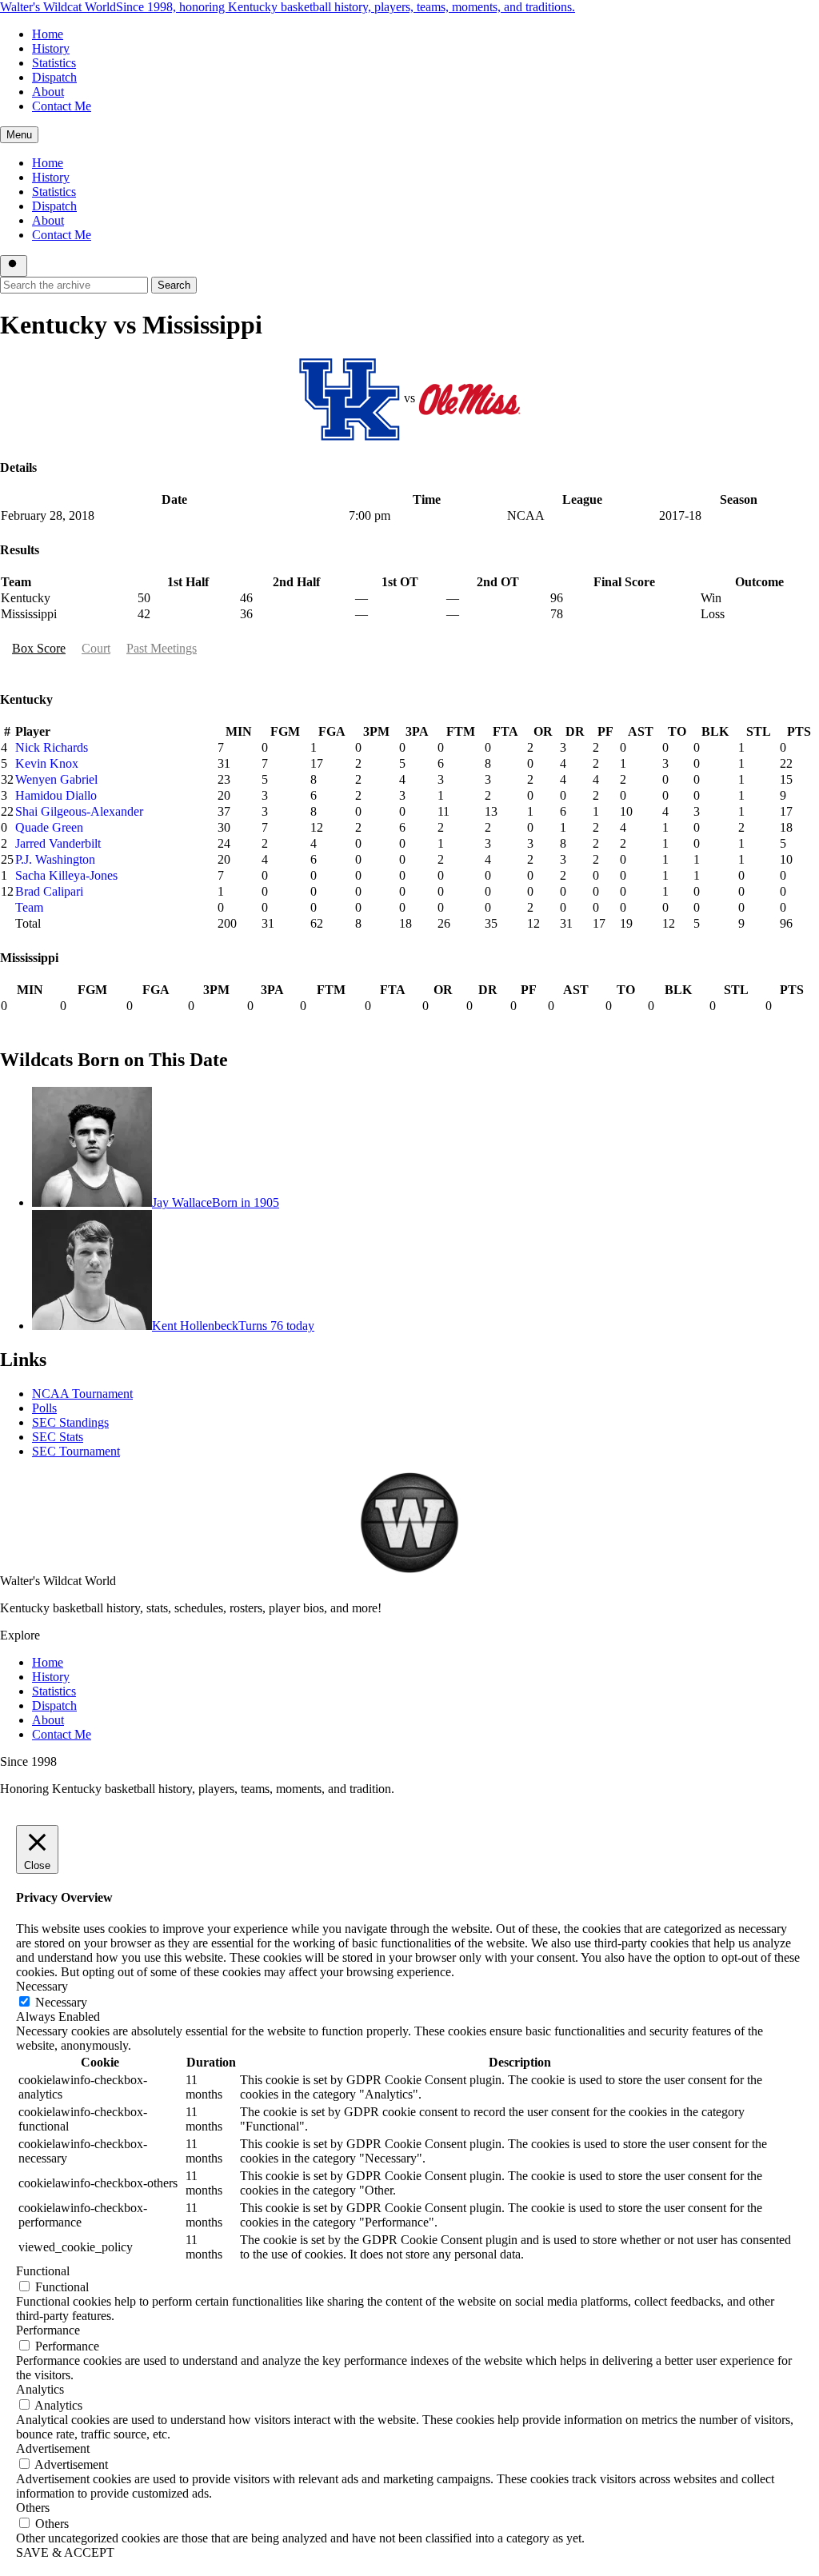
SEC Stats (58, 1437)
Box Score (39, 648)
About (48, 92)
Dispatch (54, 77)
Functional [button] (43, 2271)
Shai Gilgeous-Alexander (79, 811)
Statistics (54, 63)
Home (48, 34)
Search (174, 285)
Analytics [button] (40, 2389)
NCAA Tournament (82, 1394)
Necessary (61, 2002)
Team (29, 907)
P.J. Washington (55, 859)
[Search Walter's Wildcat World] (14, 266)
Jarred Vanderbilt (58, 843)
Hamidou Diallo (56, 795)
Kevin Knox (47, 763)
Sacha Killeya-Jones (66, 875)
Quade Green (49, 827)
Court (96, 648)
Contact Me (62, 106)
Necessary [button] (42, 1986)
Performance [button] (48, 2330)
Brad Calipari (49, 891)
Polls (44, 1408)
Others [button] (33, 2508)
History (51, 48)
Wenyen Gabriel (56, 779)
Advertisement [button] (53, 2448)
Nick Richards (52, 747)
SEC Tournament (76, 1451)
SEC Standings (70, 1422)
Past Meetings (162, 648)
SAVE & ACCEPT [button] (65, 2552)
